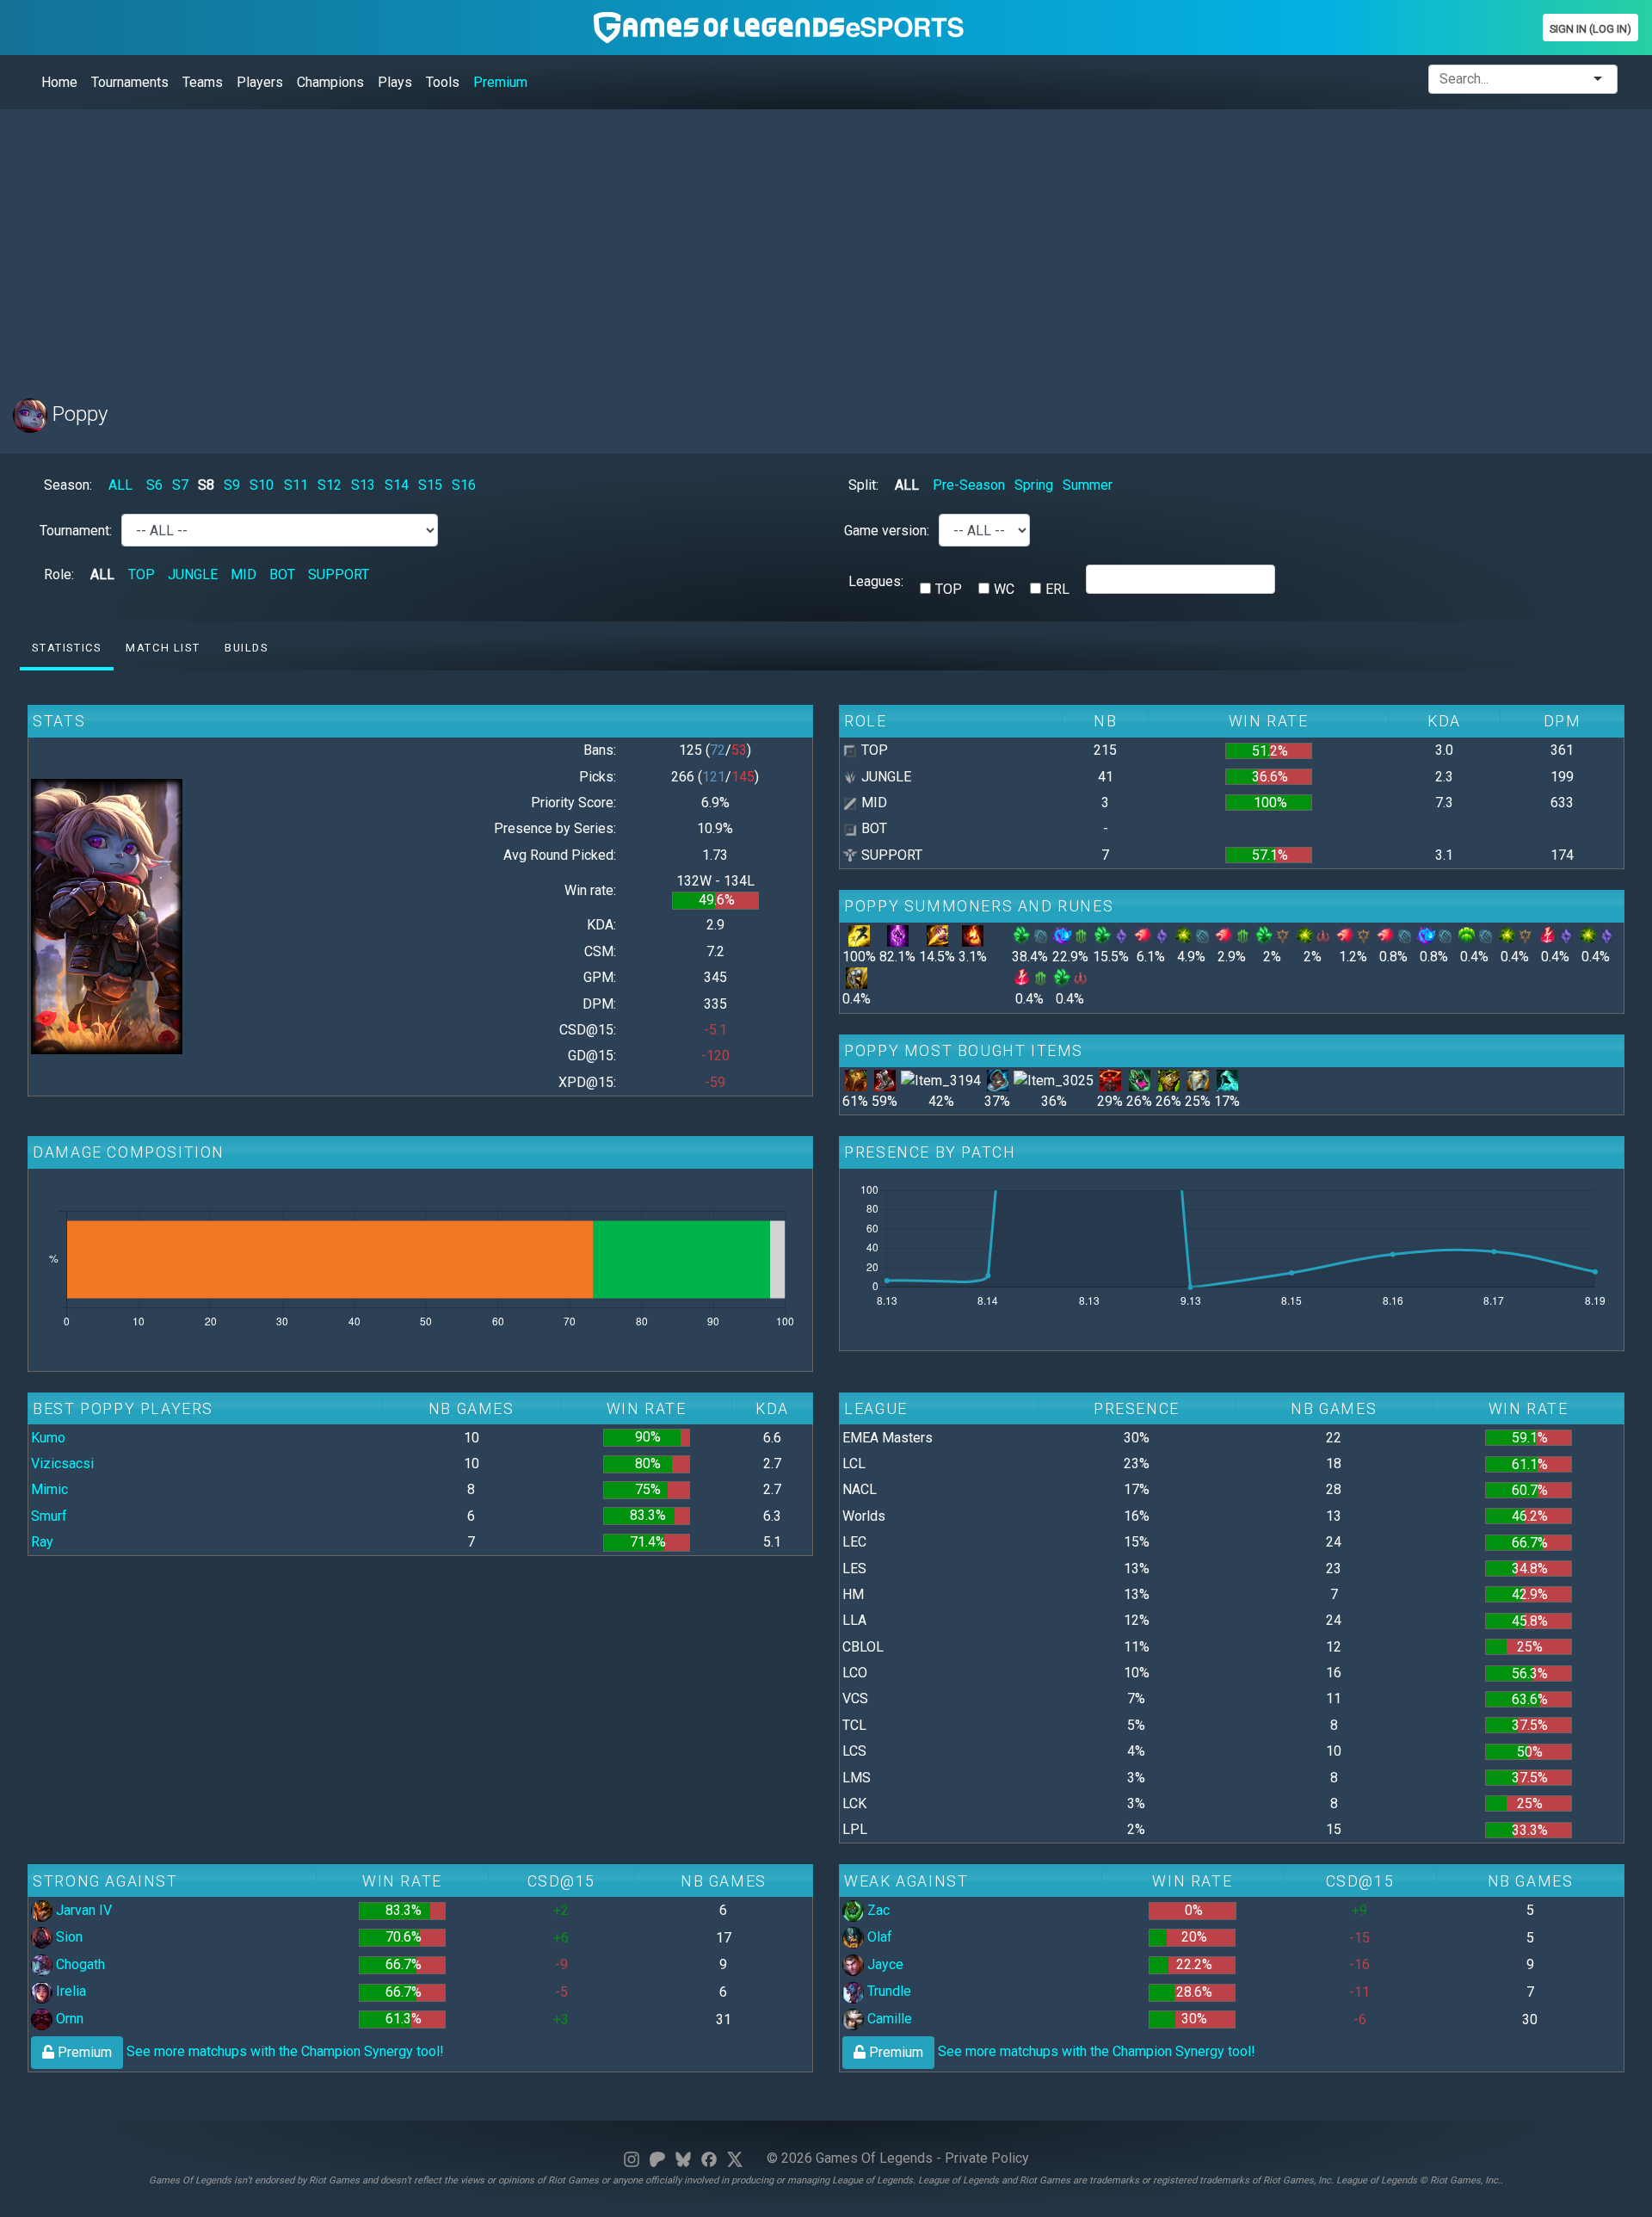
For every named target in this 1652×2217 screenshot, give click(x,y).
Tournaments (130, 82)
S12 (330, 485)
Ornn (68, 2019)
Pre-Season (969, 485)
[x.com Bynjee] (735, 2158)
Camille (888, 2019)
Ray (42, 1542)
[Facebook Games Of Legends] (709, 2158)
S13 (363, 485)
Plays (395, 82)
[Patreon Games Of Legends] (657, 2158)
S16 (464, 485)
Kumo (48, 1438)
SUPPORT (339, 574)
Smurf (49, 1516)
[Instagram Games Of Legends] (632, 2158)
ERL (1057, 589)
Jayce (884, 1964)
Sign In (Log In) (1590, 29)
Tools (443, 82)
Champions (330, 82)
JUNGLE (193, 574)
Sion (68, 1937)
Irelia (69, 1991)
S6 (154, 485)
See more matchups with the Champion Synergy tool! (249, 2051)
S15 (430, 485)
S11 (296, 485)
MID (243, 574)
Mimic (49, 1489)
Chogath (79, 1964)
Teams (203, 82)
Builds (247, 648)
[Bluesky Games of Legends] (683, 2158)
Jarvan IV (82, 1910)
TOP (142, 574)
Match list (163, 648)
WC (1004, 589)
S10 (262, 485)
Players (260, 82)
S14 (397, 485)
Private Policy (987, 2158)
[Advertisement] (529, 244)
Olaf (878, 1937)
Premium (500, 82)
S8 (206, 485)
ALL (120, 485)
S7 (180, 485)
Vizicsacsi (62, 1464)
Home (59, 82)
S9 (232, 485)
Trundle (888, 1991)
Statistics (66, 648)
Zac (877, 1910)
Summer (1088, 485)
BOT (282, 574)
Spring (1034, 485)
